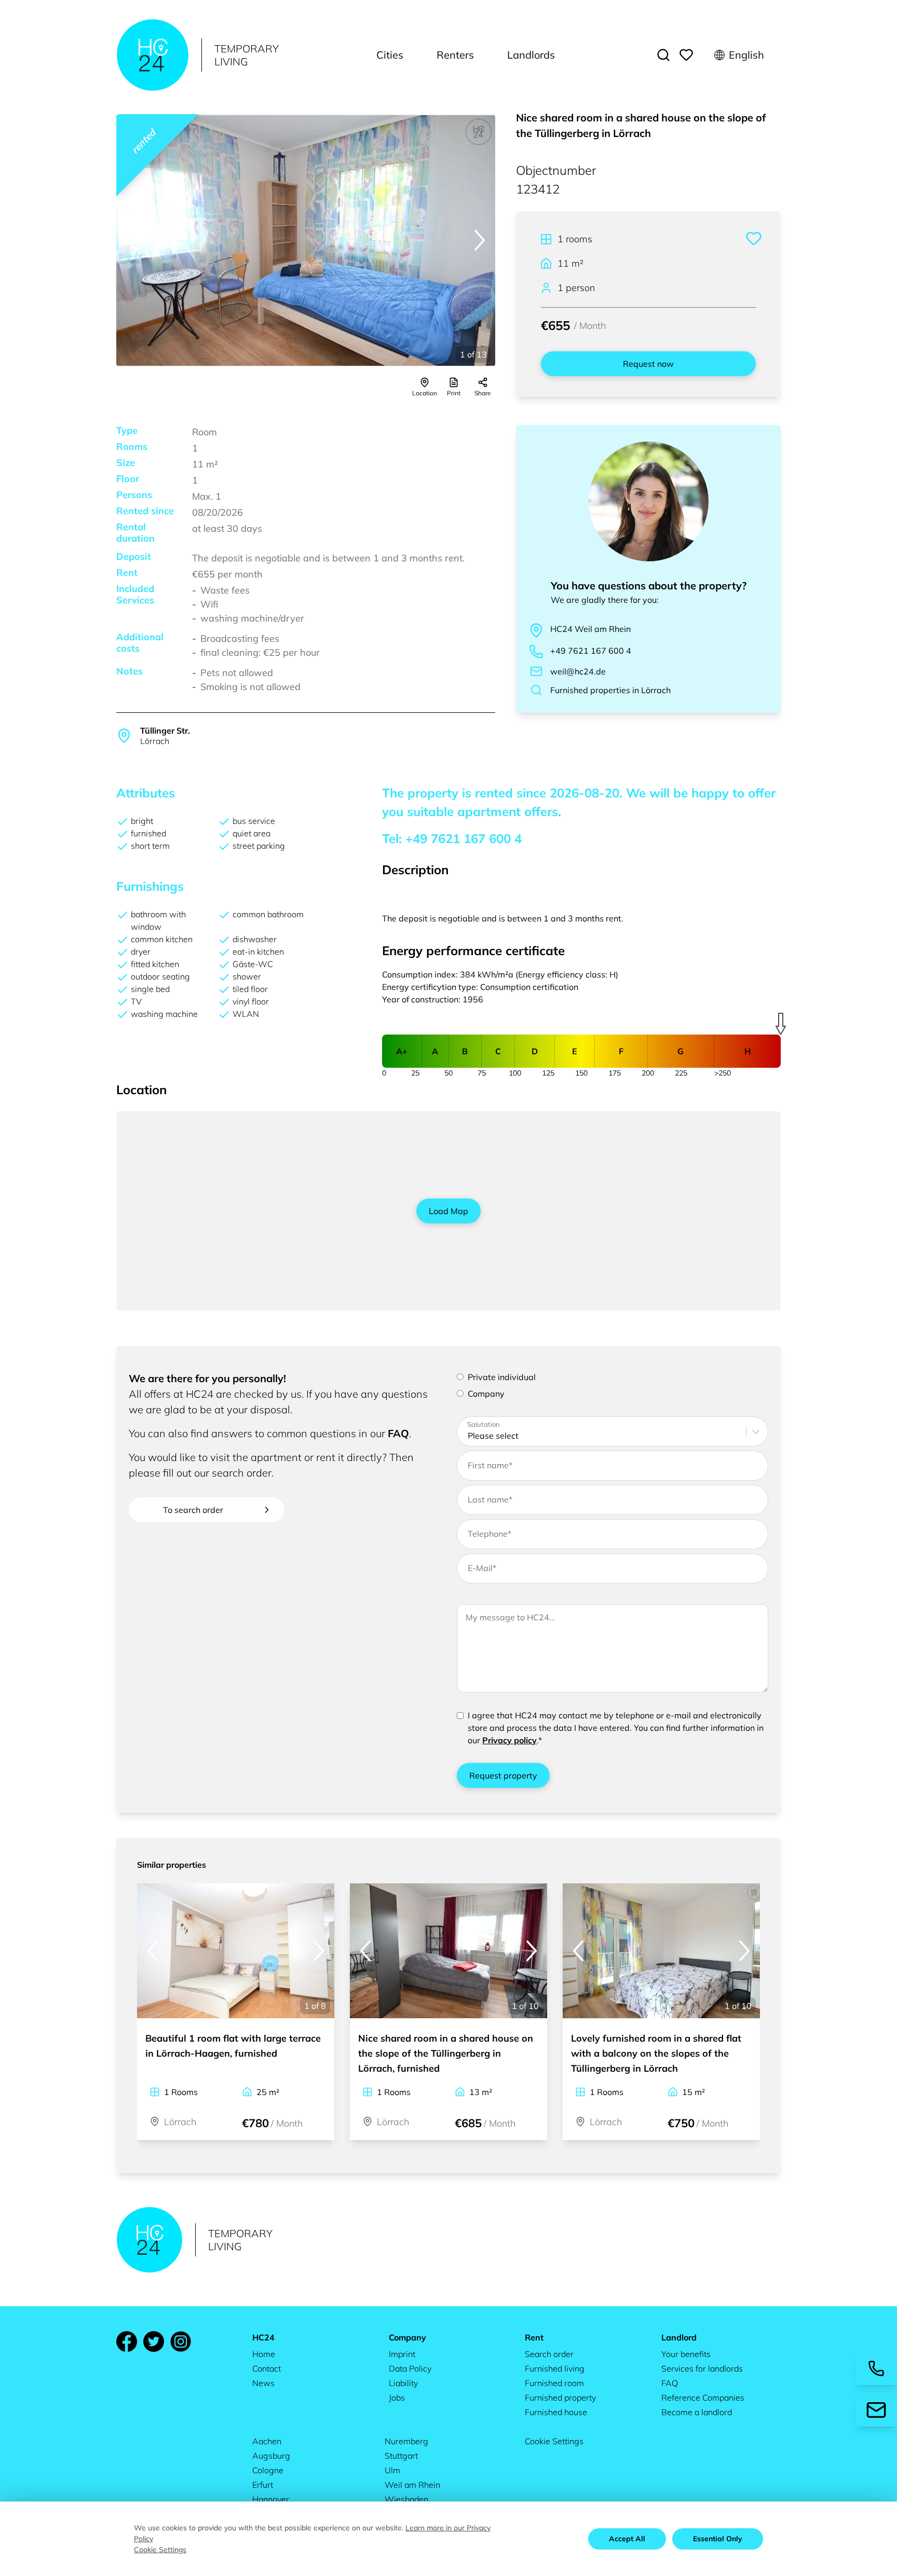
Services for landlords (702, 2368)
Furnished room (554, 2383)
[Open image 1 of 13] (306, 240)
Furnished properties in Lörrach (610, 690)
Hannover (271, 2499)
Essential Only (718, 2539)
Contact (267, 2368)
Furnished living (555, 2368)
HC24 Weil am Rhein (590, 629)
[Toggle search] (663, 55)
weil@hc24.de (578, 671)
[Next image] (480, 240)
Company (486, 1394)
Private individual (502, 1377)
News (263, 2383)
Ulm (392, 2470)
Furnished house (556, 2412)
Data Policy (410, 2368)
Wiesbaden (406, 2499)
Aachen (267, 2441)
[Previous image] (132, 240)
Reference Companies (703, 2398)
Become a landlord (697, 2412)
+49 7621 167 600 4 (591, 651)
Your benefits (686, 2354)
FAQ (398, 1433)
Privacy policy (509, 1740)
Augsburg (271, 2456)
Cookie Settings (554, 2441)
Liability (403, 2383)
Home (264, 2354)
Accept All (627, 2539)
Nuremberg (406, 2441)
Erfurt (263, 2485)
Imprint (402, 2354)
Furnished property (560, 2398)
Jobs (397, 2398)
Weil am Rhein (412, 2485)
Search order (549, 2354)
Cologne (268, 2470)
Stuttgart (401, 2456)
